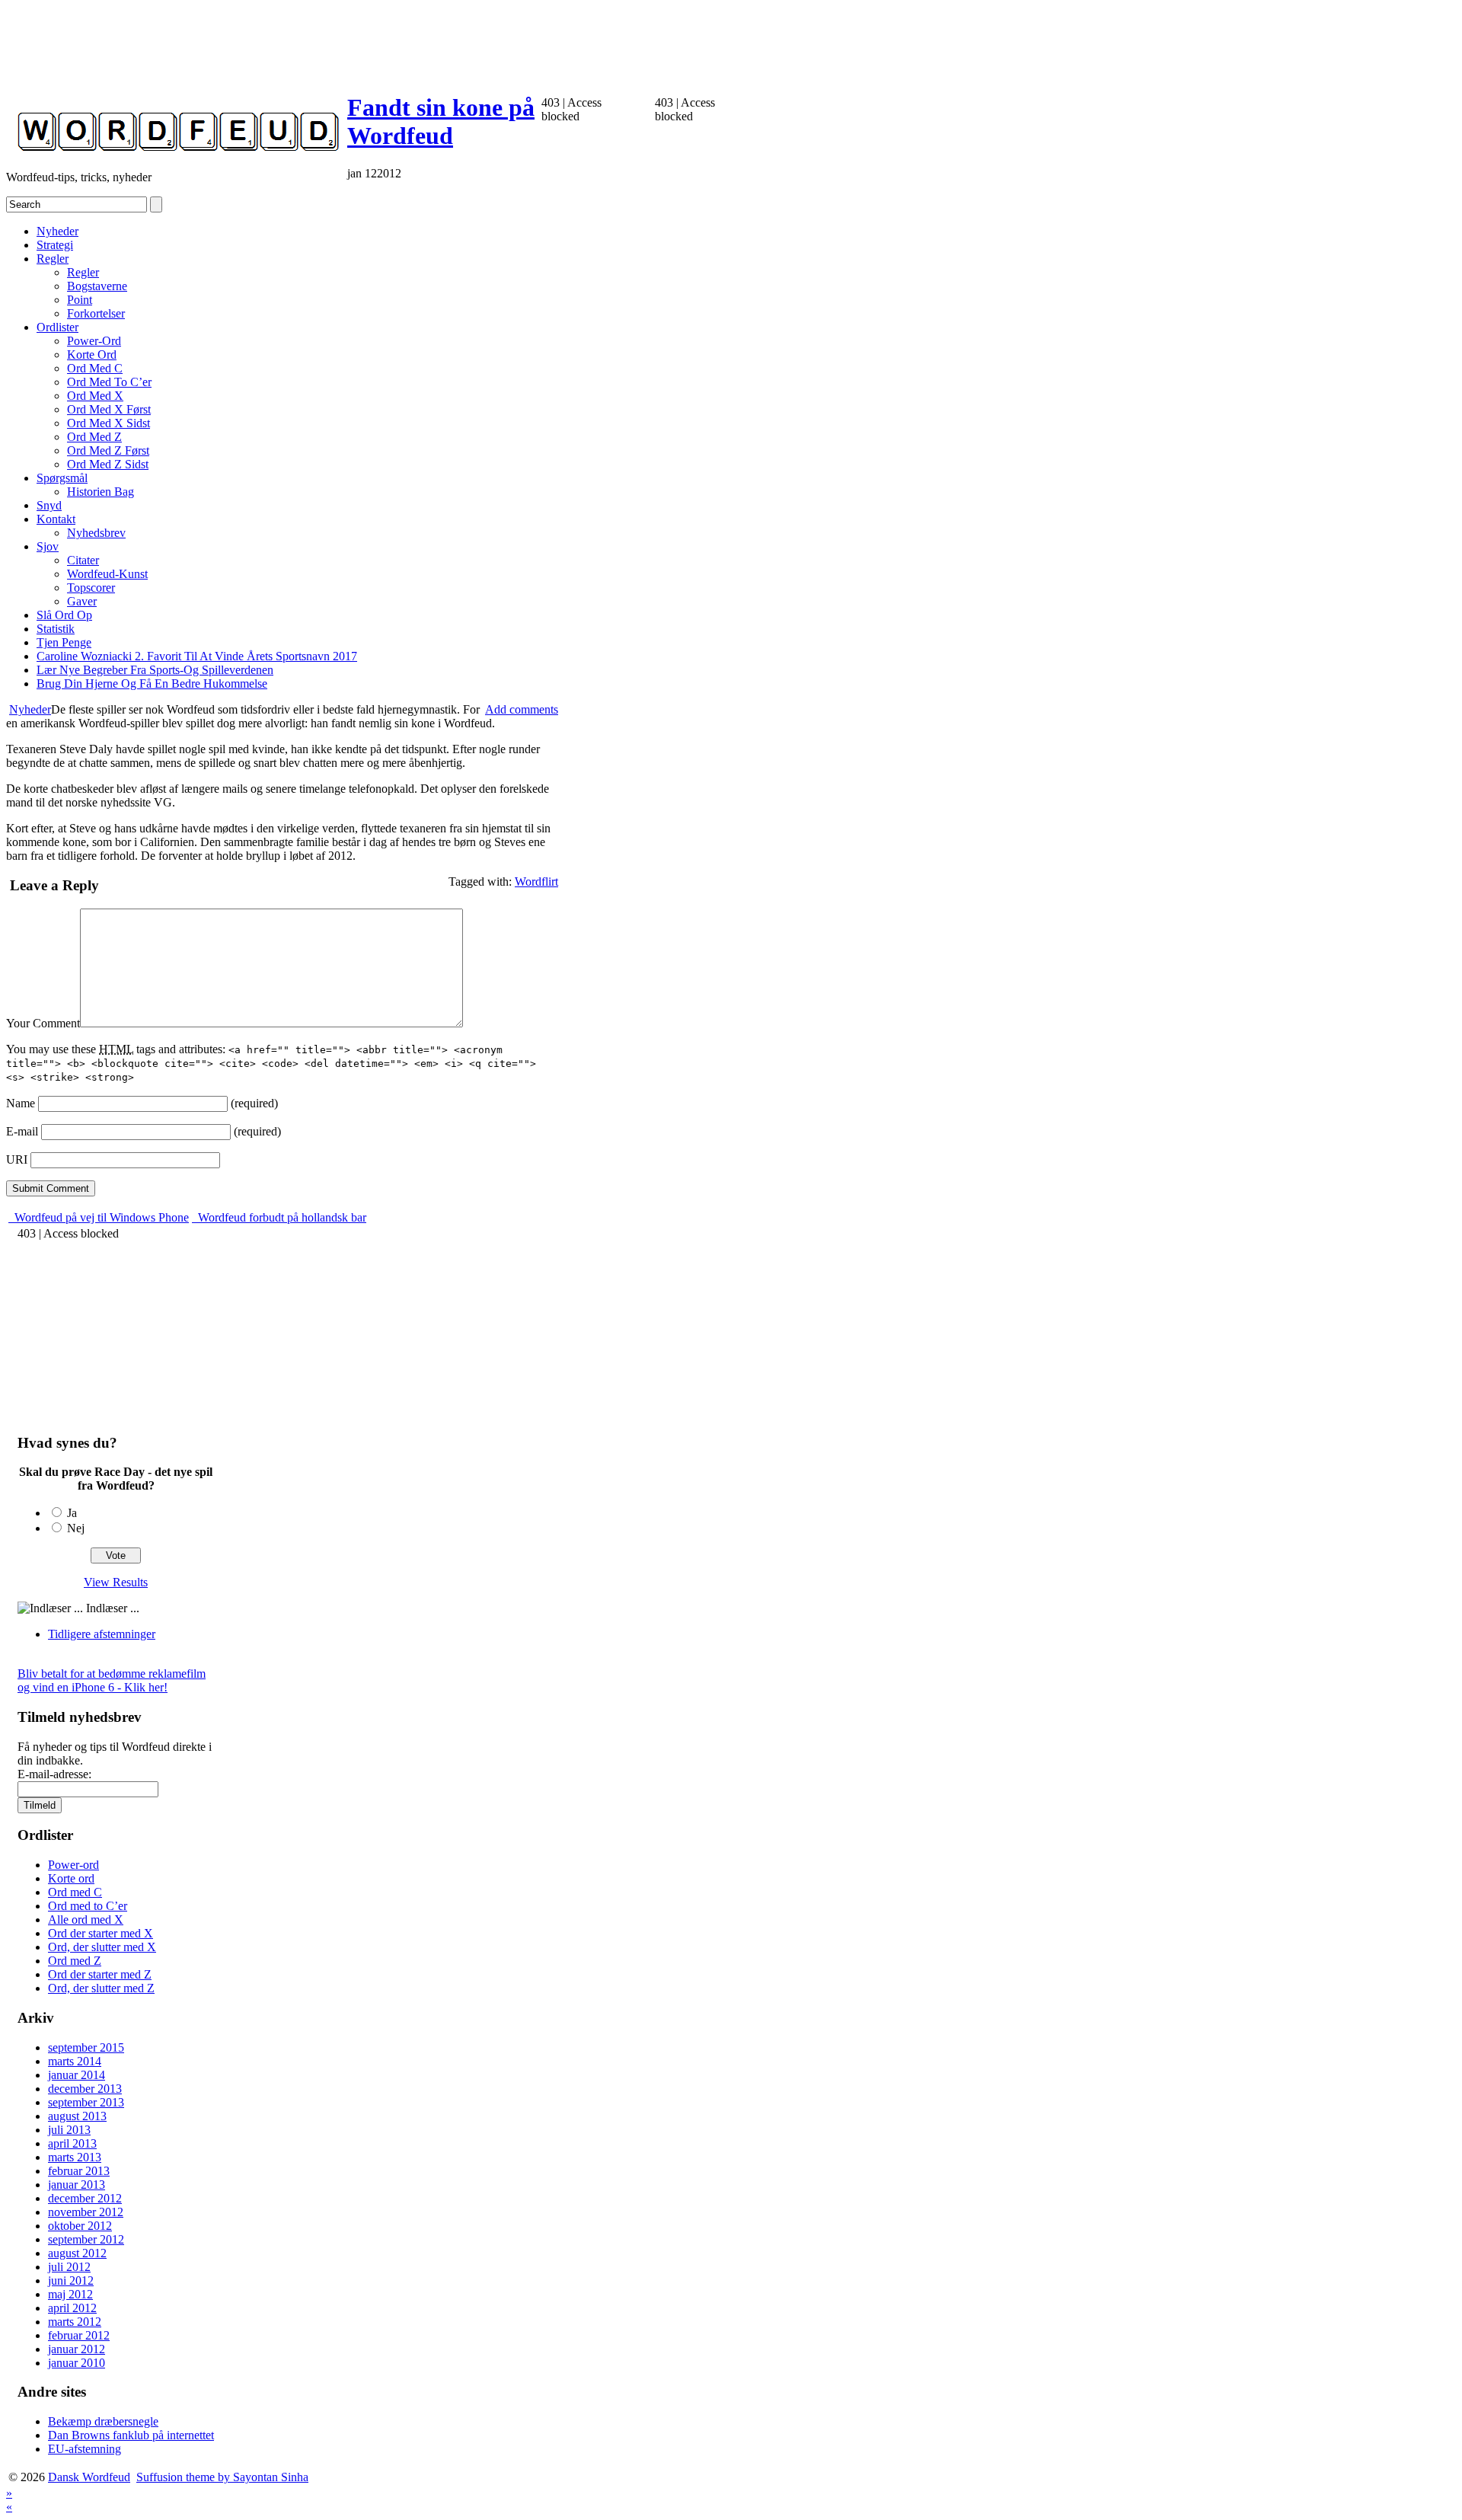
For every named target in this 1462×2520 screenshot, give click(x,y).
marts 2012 (75, 2322)
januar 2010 (77, 2363)
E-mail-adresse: (54, 1774)
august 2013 (77, 2116)
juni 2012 (71, 2280)
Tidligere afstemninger (102, 1634)
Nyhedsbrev (96, 533)
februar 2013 (79, 2171)
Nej (76, 1528)
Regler (53, 259)
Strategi (55, 245)
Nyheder (57, 231)
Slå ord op (64, 615)
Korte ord (92, 355)
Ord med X (95, 396)
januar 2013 (77, 2185)
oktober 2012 (80, 2226)
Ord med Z (94, 437)
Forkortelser (96, 313)
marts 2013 (75, 2157)
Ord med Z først (108, 450)
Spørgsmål (62, 478)
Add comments (522, 709)
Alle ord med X (86, 1920)
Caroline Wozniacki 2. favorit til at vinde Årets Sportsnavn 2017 (197, 656)
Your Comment (43, 1023)
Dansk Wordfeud (89, 2477)
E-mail (22, 1131)
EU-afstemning (85, 2449)
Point (80, 300)
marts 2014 (75, 2061)
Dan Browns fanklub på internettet (131, 2435)
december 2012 (85, 2198)
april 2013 (72, 2143)
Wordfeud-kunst (107, 574)
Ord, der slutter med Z (101, 1988)
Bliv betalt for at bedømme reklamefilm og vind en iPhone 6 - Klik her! (112, 1680)
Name (21, 1103)
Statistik (56, 629)
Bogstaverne (97, 286)
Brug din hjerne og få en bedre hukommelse (152, 683)
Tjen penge (64, 642)
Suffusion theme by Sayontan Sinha (222, 2477)
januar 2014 (77, 2075)
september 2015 (86, 2047)
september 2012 (86, 2239)
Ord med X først (109, 409)
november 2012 (86, 2212)
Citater (83, 560)
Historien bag (101, 492)
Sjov (48, 546)
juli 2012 (69, 2267)
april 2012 (72, 2308)
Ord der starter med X (101, 1933)
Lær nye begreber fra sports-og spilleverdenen (155, 670)
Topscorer (91, 588)
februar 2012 (79, 2335)
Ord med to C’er (109, 382)
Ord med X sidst (109, 423)
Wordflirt (536, 882)
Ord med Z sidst (108, 464)
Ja (72, 1513)
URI (17, 1159)
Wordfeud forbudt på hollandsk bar (281, 1217)
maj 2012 (70, 2294)
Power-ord (94, 341)
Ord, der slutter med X (102, 1947)
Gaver (82, 601)
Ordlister (57, 327)
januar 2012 (77, 2349)
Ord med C (95, 368)
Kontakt (56, 519)
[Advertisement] (283, 40)
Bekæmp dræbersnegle (103, 2421)
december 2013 (85, 2089)
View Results (116, 1582)
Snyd (49, 505)
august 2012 (77, 2253)
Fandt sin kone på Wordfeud (441, 121)
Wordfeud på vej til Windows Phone (100, 1217)
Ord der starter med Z (100, 1974)
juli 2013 (69, 2130)
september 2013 (86, 2102)
